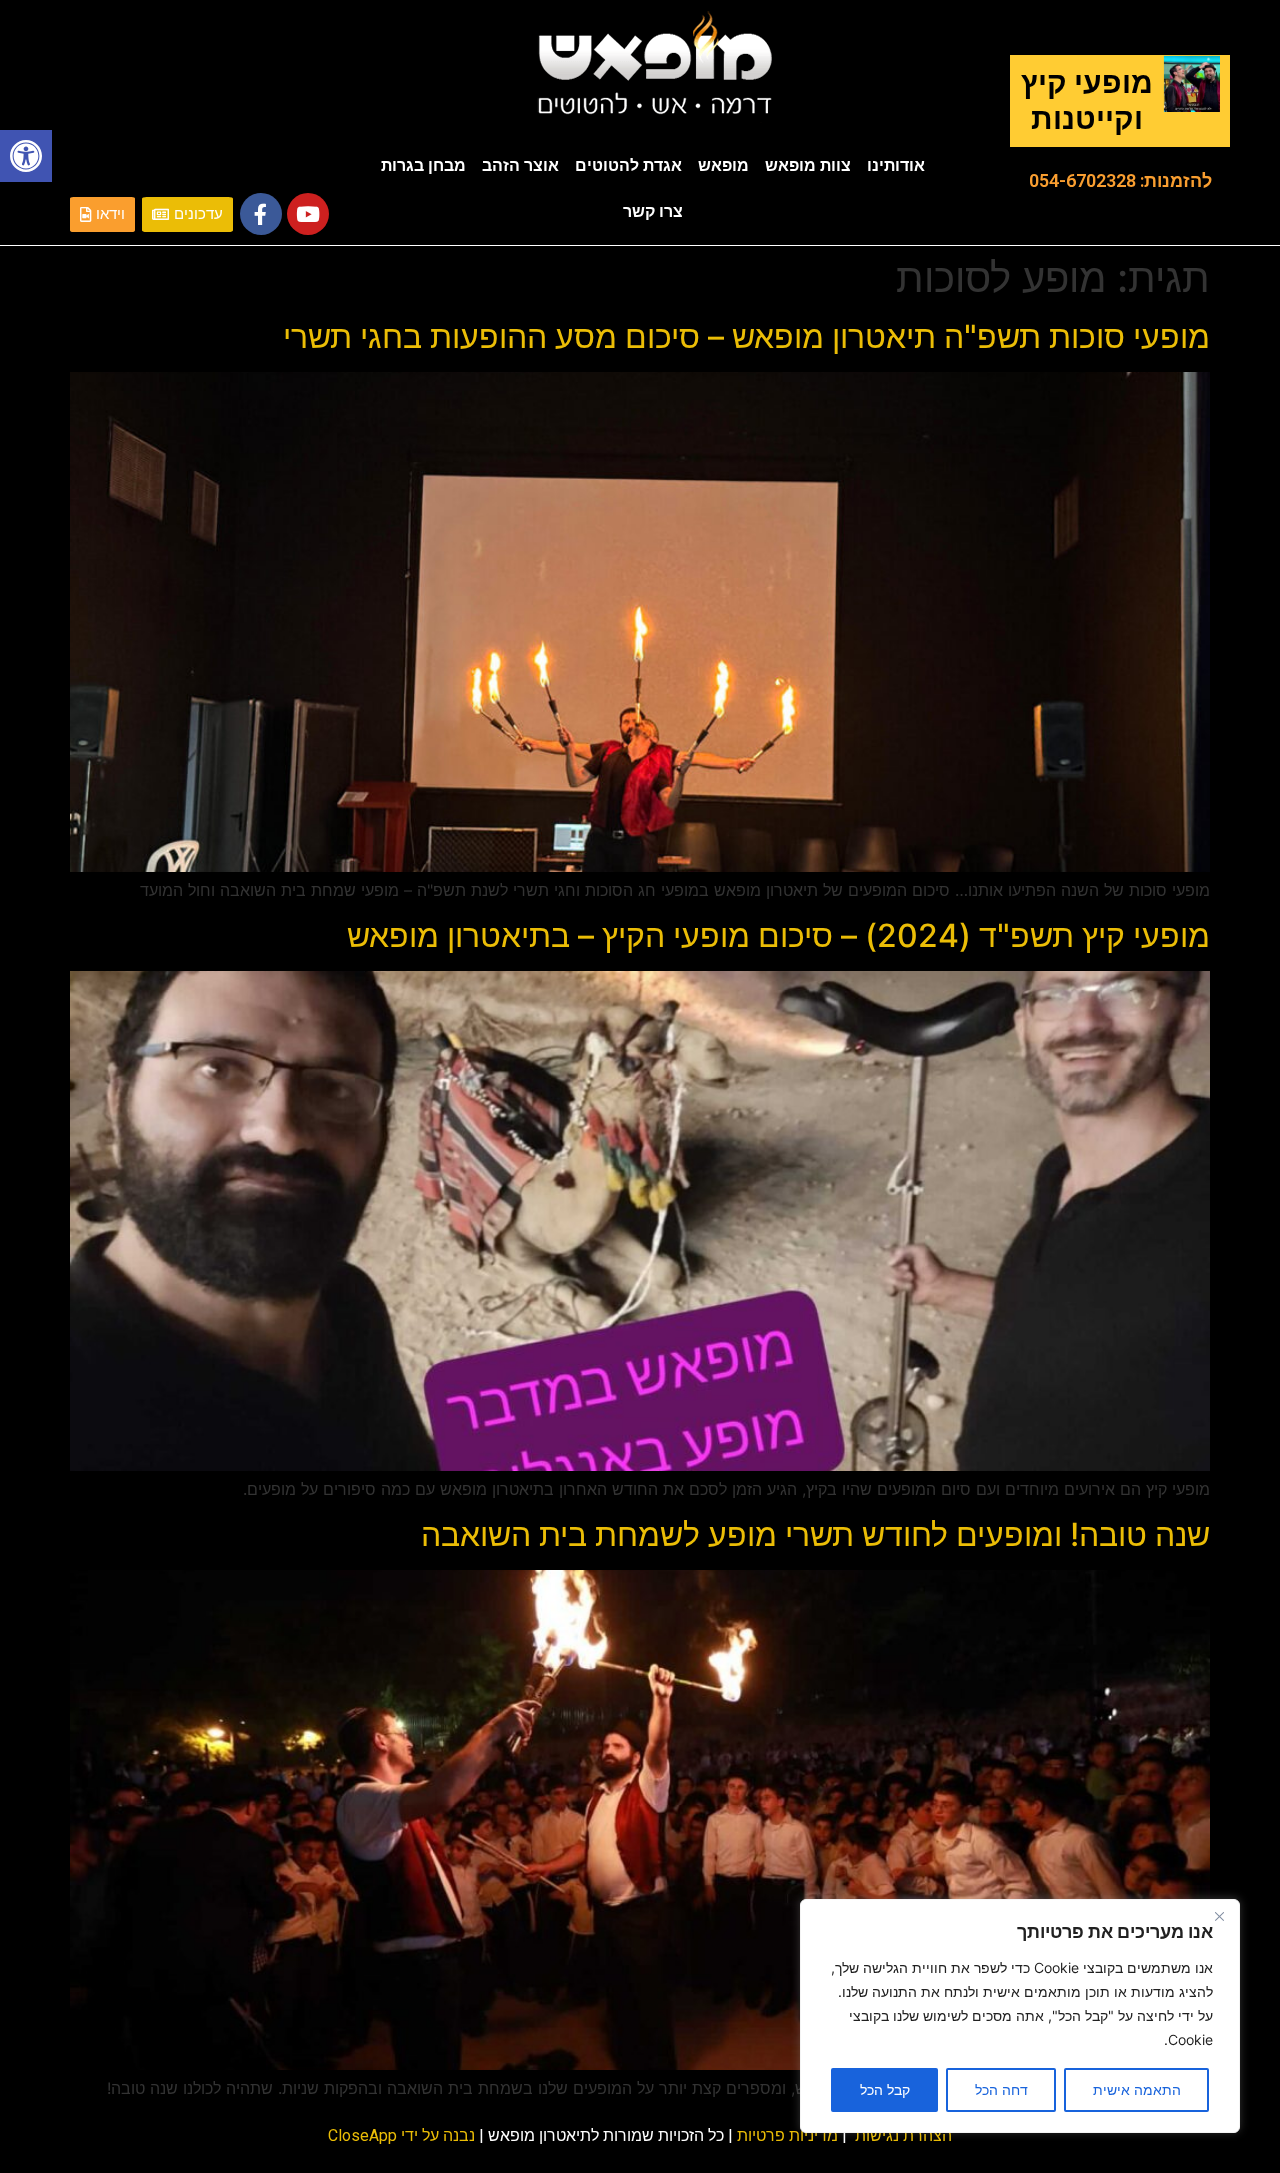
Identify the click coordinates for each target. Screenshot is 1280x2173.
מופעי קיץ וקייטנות (1087, 100)
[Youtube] (308, 214)
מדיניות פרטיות (787, 2135)
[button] (26, 156)
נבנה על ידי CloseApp (401, 2135)
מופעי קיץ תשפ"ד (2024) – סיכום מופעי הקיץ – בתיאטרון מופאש (778, 935)
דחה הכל (1001, 2089)
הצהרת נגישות (903, 2135)
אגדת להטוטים (628, 165)
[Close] (1219, 1916)
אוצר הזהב (520, 165)
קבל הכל (885, 2089)
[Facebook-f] (261, 214)
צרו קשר (653, 211)
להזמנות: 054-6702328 (1120, 180)
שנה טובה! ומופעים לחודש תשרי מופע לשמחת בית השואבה (815, 1534)
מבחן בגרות (423, 165)
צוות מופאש (808, 165)
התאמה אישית (1137, 2089)
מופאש (723, 165)
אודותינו (896, 165)
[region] (1020, 2016)
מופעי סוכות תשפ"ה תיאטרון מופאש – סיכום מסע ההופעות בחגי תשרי (746, 336)
